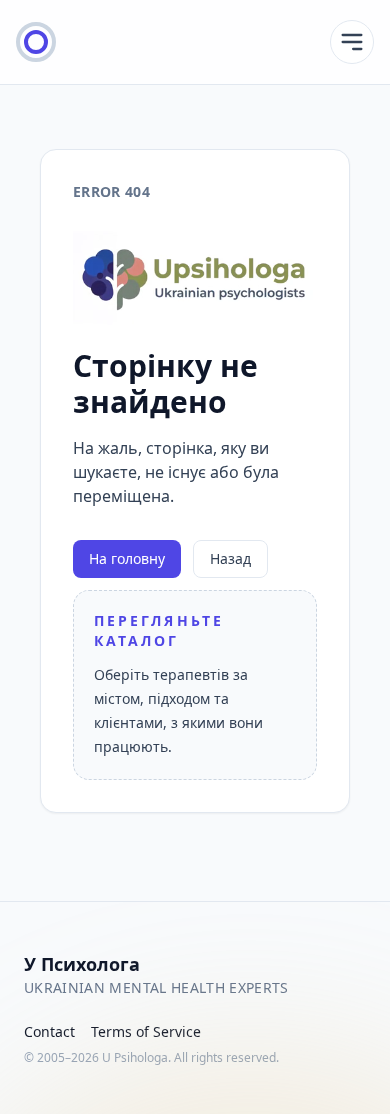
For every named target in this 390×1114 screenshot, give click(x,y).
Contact (49, 1031)
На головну (127, 558)
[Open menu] (352, 42)
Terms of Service (146, 1031)
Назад (230, 558)
